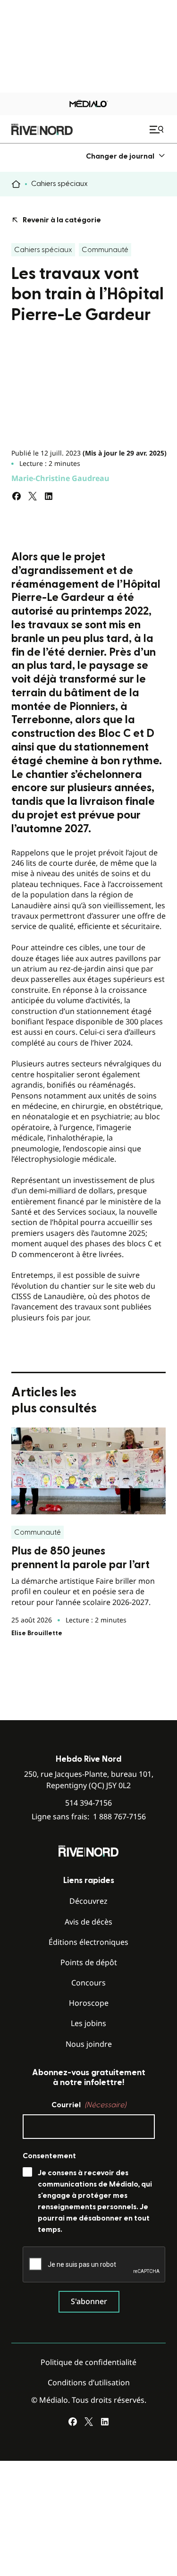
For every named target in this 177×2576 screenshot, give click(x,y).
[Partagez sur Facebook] (17, 496)
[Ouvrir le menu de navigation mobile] (158, 129)
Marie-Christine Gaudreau (60, 478)
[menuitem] (126, 156)
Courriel (89, 2105)
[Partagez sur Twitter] (33, 496)
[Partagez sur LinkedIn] (49, 496)
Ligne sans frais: (89, 1817)
